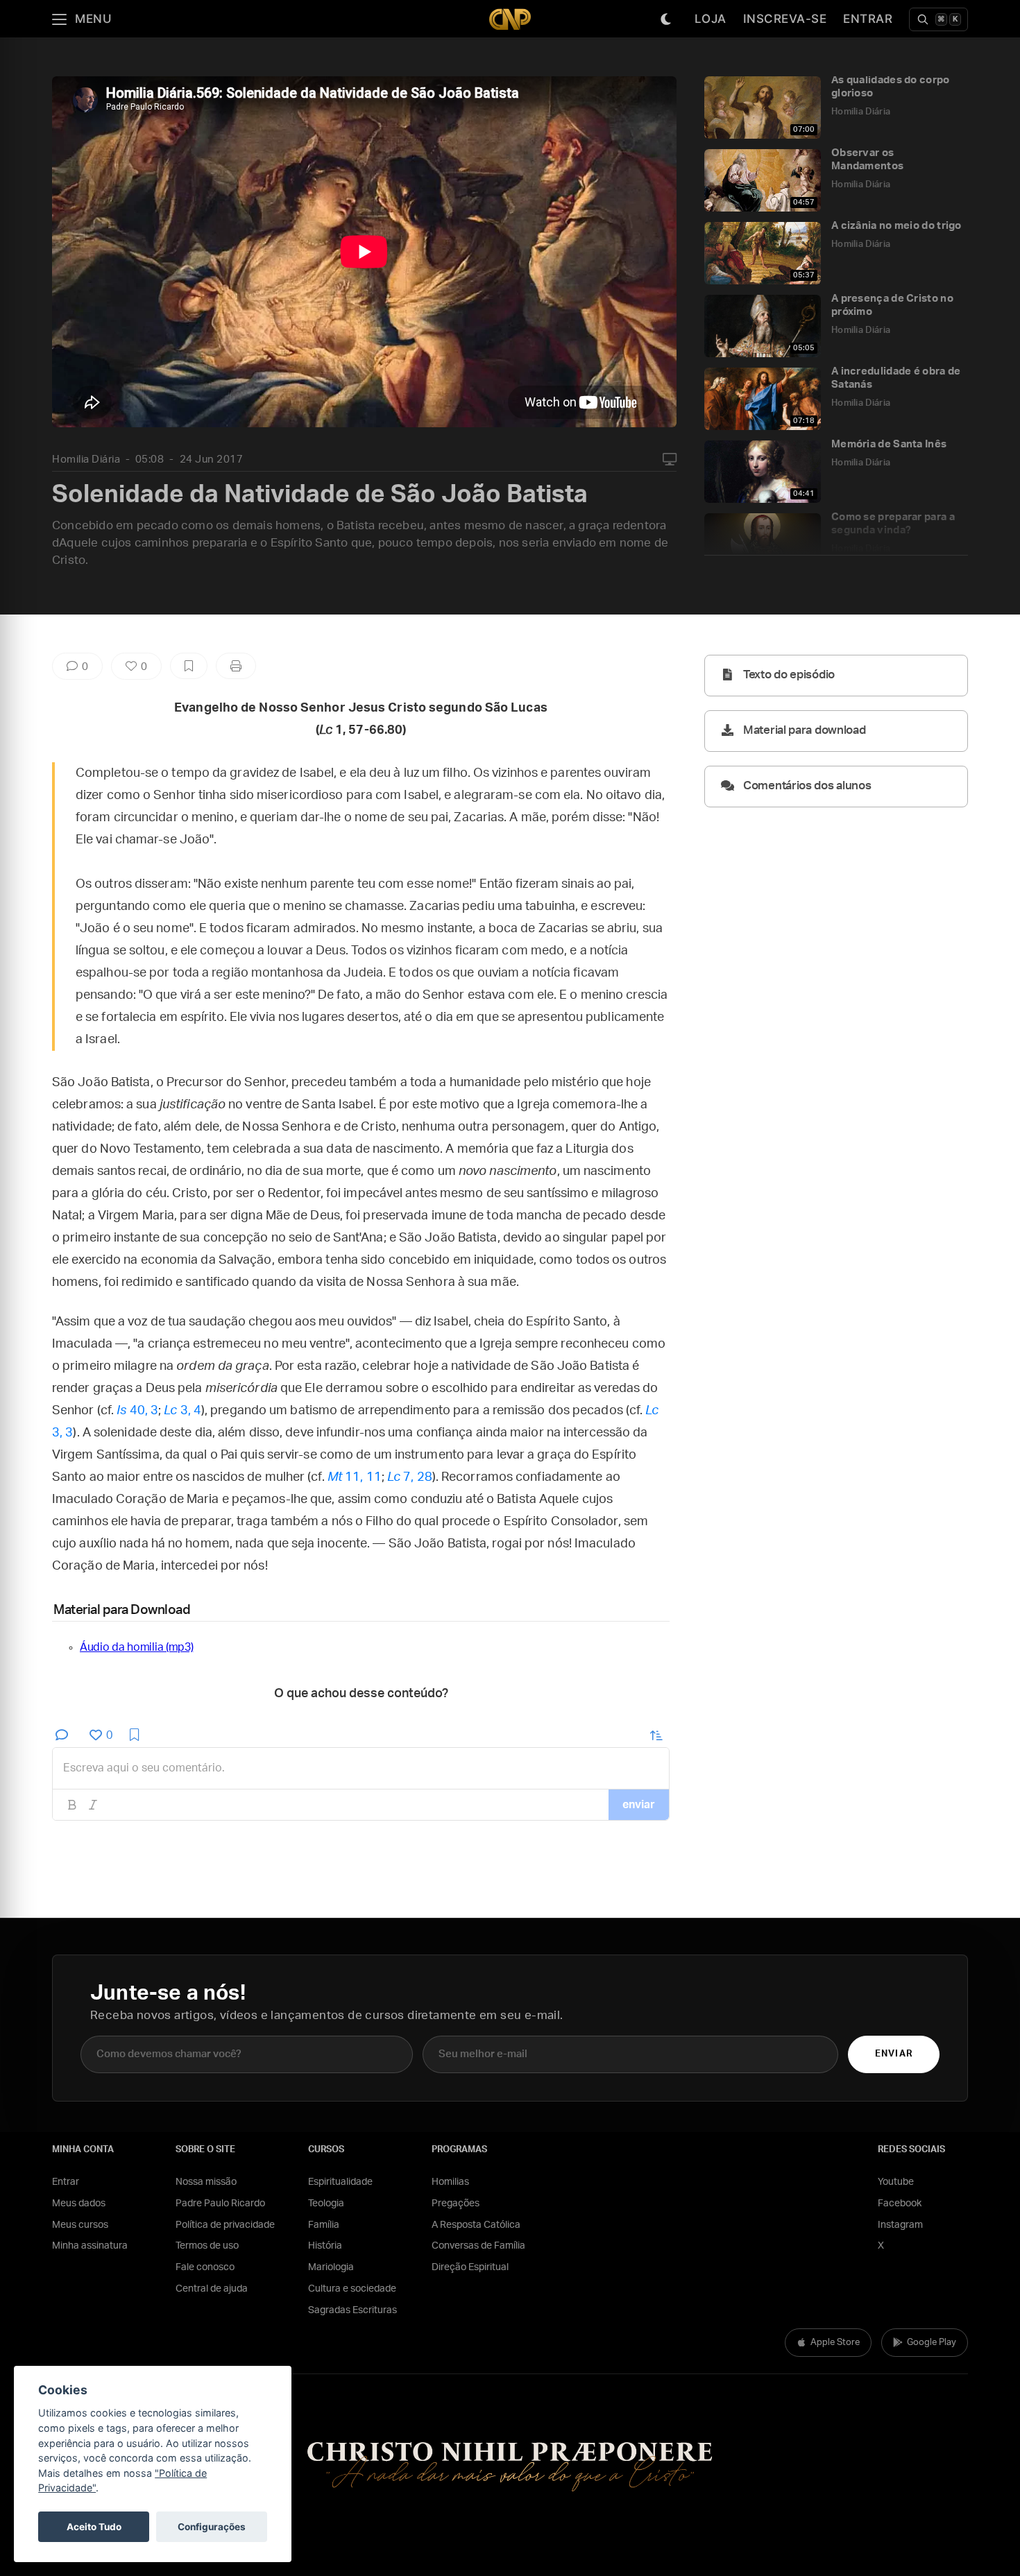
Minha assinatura (90, 2246)
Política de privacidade (225, 2225)
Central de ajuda (212, 2289)
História (325, 2246)
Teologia (326, 2204)
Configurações (212, 2527)
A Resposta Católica (476, 2225)
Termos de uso (207, 2246)
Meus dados (79, 2204)
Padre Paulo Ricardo (220, 2204)
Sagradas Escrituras (352, 2310)
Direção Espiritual (470, 2267)
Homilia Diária (86, 460)
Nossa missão (206, 2182)
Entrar (868, 19)
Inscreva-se (785, 19)
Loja (711, 19)
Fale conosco (205, 2267)
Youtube (896, 2182)
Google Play (932, 2343)
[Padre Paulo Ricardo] (510, 19)
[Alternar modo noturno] (666, 19)
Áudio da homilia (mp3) (136, 1647)
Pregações (456, 2204)
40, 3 (137, 1411)
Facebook (900, 2204)
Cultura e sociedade (352, 2289)
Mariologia (331, 2267)
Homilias (450, 2182)
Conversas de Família (478, 2246)
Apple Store (835, 2343)
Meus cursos (80, 2225)
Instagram (900, 2225)
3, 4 (182, 1411)
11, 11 (355, 1477)
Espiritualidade (340, 2182)
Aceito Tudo (94, 2527)
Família (324, 2225)
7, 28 (410, 1477)
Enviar (893, 2054)
